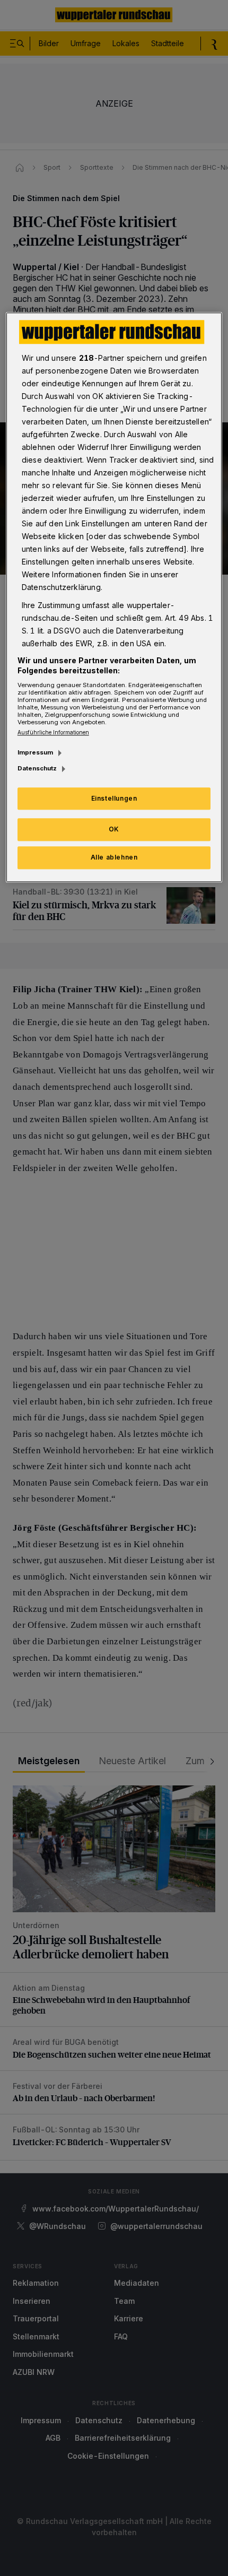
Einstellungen (114, 798)
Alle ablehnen (114, 857)
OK (114, 830)
